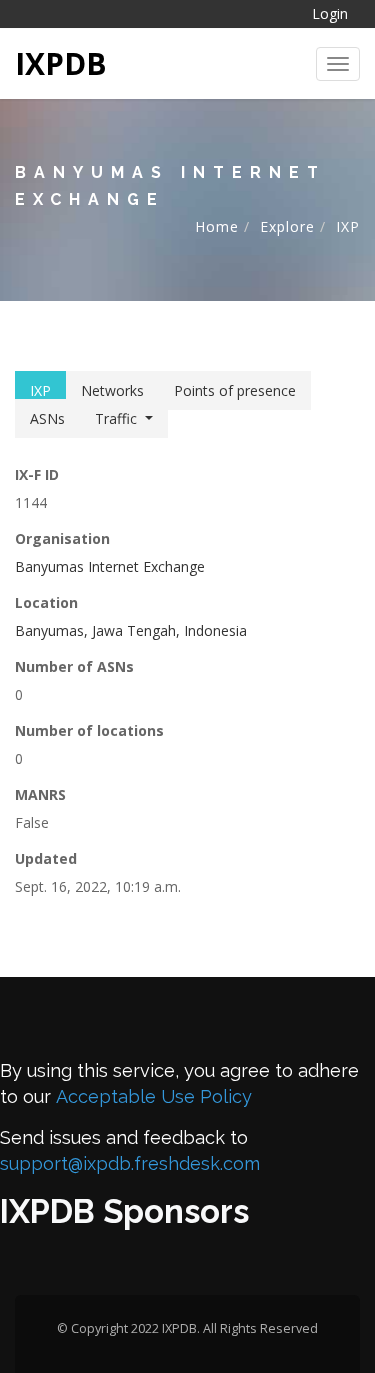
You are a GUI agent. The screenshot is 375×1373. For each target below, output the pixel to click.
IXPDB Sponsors (124, 1211)
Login (330, 13)
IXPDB (61, 63)
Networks (112, 390)
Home (217, 226)
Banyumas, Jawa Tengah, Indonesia (131, 630)
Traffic (116, 418)
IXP (348, 226)
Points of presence (235, 390)
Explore (287, 226)
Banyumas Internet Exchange (110, 566)
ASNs (47, 418)
